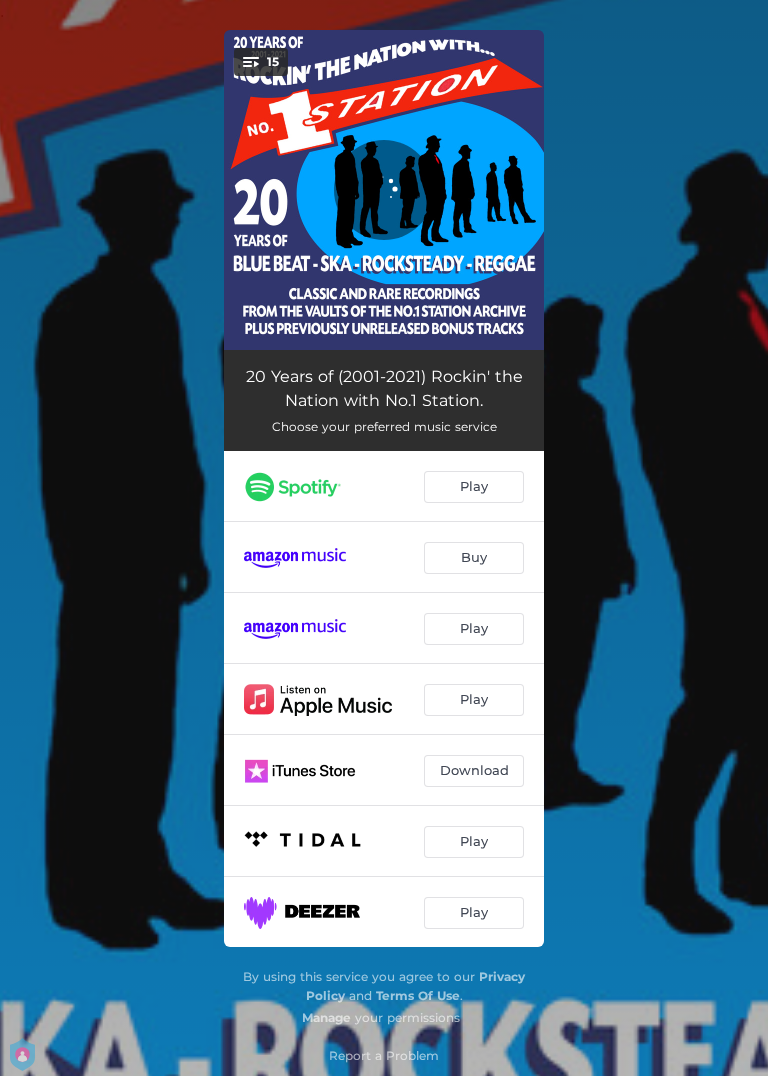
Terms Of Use (418, 995)
